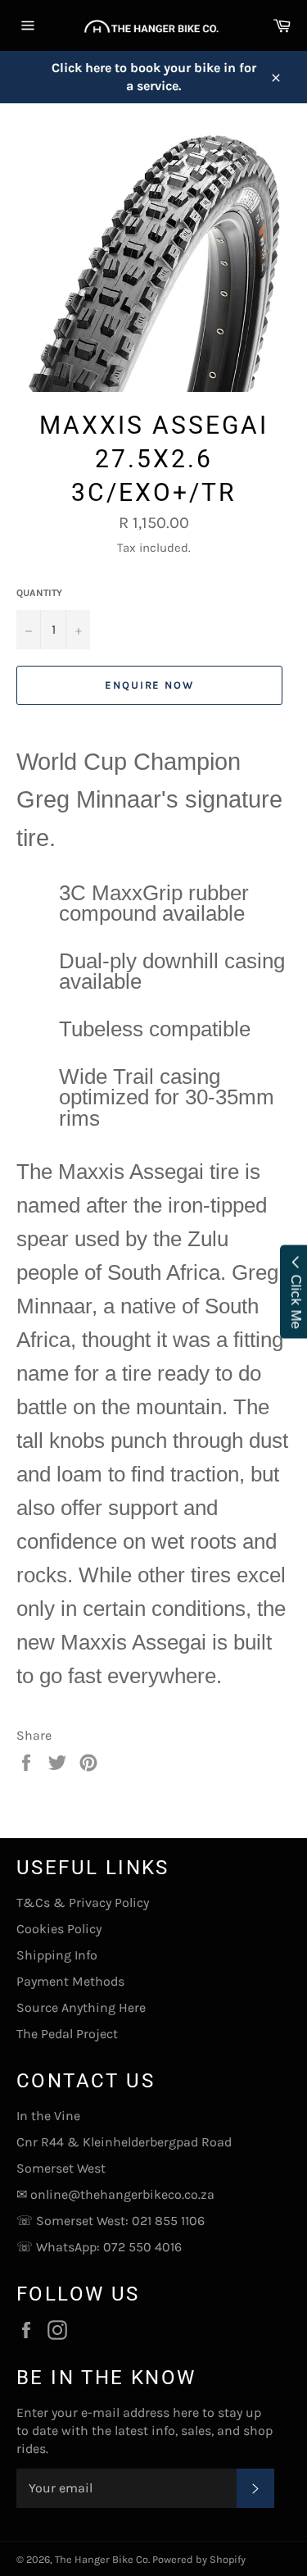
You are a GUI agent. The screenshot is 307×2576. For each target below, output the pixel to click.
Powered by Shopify (199, 2559)
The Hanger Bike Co (102, 2559)
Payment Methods (70, 1981)
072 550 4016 (142, 2247)
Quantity (39, 593)
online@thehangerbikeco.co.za (122, 2194)
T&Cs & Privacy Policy (83, 1902)
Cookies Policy (59, 1929)
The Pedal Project (67, 2034)
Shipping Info (57, 1955)
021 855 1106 (168, 2221)
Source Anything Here (81, 2007)
